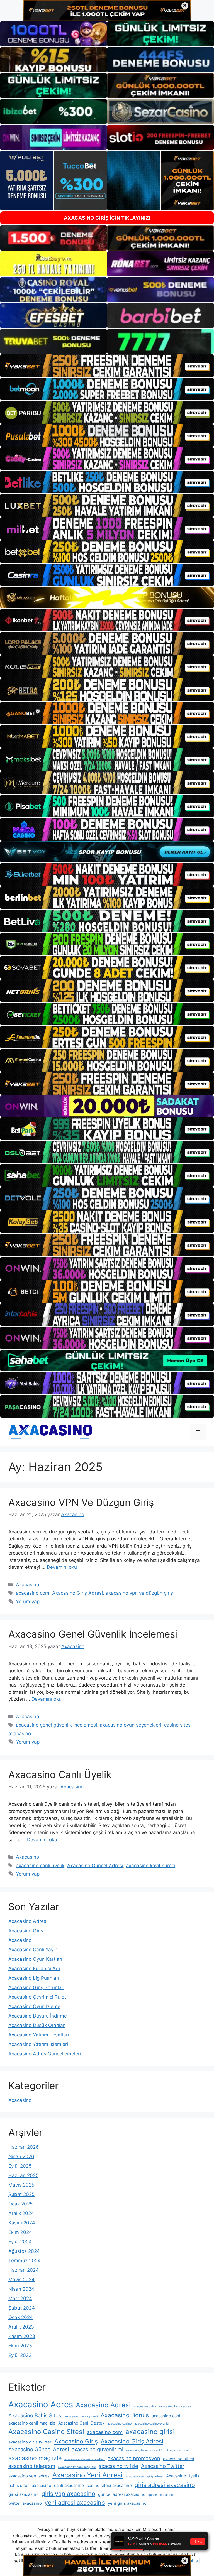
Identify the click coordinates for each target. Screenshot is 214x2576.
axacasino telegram (32, 2466)
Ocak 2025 (20, 2204)
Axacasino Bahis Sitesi (35, 2415)
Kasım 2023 (22, 2336)
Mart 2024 (20, 2298)
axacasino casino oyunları (152, 2424)
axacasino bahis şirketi (82, 2416)
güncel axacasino (160, 2495)
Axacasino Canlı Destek (81, 2423)
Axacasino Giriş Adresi (77, 1593)
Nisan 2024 (21, 2289)
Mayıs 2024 (21, 2280)
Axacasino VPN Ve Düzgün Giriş (81, 1502)
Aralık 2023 (21, 2327)
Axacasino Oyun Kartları (35, 1959)
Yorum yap (28, 1602)
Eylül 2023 (20, 2355)
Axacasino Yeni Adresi (87, 2475)
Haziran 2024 (24, 2270)
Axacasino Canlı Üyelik (60, 1774)
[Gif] (107, 598)
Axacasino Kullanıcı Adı (34, 1969)
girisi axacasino (24, 2494)
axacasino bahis (145, 2406)
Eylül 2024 (20, 2242)
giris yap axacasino (68, 2494)
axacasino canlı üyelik (40, 1866)
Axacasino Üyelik (183, 2476)
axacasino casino (119, 2424)
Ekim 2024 (20, 2232)
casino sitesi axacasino (109, 2485)
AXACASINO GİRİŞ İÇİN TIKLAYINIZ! (107, 218)
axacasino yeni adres (29, 2476)
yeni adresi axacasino (75, 2503)
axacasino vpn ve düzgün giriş (139, 1593)
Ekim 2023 (20, 2346)
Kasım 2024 (22, 2223)
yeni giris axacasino (127, 2503)
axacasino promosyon (134, 2458)
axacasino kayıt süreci (151, 1866)
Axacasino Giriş (26, 1931)
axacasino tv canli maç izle (77, 2467)
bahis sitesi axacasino (30, 2485)
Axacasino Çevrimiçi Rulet (37, 1997)
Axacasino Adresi (28, 1921)
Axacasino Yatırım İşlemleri (38, 2044)
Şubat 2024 (22, 2308)
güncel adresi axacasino (122, 2494)
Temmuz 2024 (25, 2261)
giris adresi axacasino (165, 2485)
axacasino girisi (150, 2432)
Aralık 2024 (21, 2213)
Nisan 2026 (21, 2156)
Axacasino (27, 1585)
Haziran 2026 (24, 2147)
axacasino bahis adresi (175, 2406)
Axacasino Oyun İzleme (34, 2006)
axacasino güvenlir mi (97, 2449)
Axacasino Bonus (125, 2415)
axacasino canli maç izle (32, 2423)
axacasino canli (166, 2416)
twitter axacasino (25, 2503)
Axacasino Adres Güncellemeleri (45, 2054)
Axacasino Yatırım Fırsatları (39, 2035)
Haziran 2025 (23, 2175)
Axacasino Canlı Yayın (33, 1950)
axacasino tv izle (118, 2466)
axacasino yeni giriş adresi (144, 2476)
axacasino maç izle (35, 2458)
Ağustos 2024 (24, 2251)
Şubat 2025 (21, 2194)
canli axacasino (69, 2485)
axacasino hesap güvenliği (145, 2450)
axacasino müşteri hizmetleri (85, 2459)
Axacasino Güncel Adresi (95, 1866)
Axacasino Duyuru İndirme (38, 2016)
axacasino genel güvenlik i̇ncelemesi (56, 1725)
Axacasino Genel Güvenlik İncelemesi (93, 1634)
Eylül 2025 (20, 2166)
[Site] (107, 366)
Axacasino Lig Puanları (34, 1978)
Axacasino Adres (41, 2404)
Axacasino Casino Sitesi (46, 2432)
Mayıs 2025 (21, 2185)
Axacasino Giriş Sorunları (36, 1987)
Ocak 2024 (21, 2317)
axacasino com (33, 1593)
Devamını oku (62, 1567)
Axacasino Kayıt (178, 2450)
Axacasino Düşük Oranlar (37, 2025)
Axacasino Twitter (163, 2466)
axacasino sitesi (179, 2459)
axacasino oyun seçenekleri (131, 1725)
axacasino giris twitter (30, 2442)
